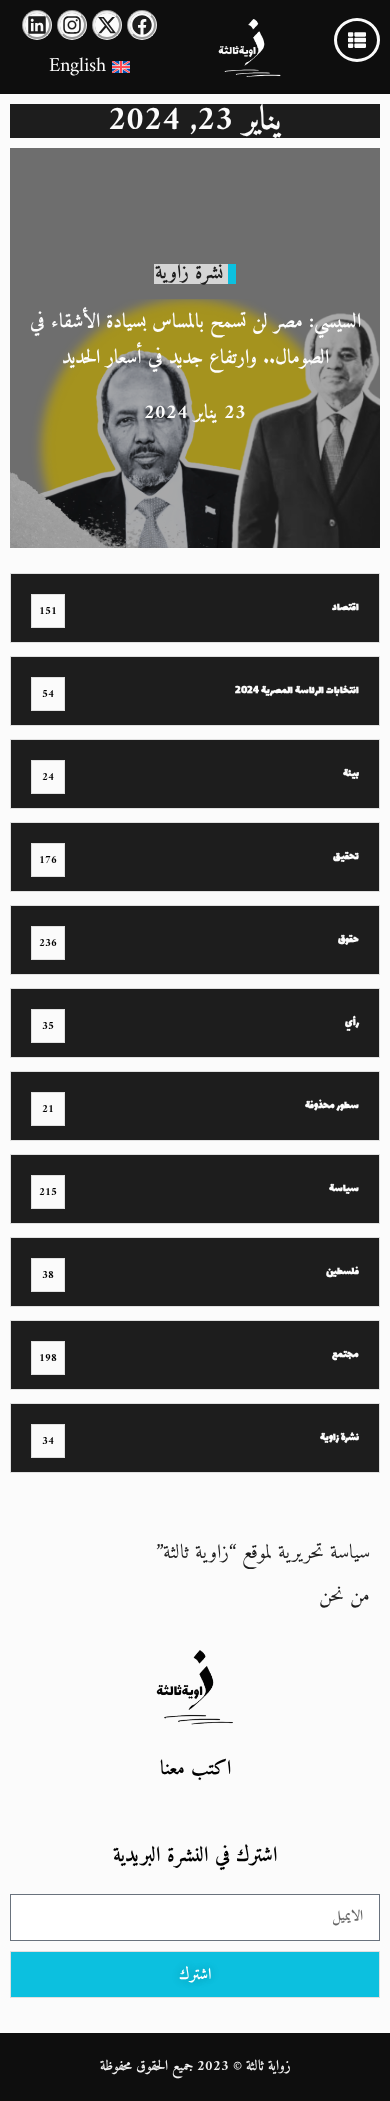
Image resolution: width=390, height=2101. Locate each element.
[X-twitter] (107, 25)
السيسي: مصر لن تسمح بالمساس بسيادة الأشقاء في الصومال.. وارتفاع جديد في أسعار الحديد (195, 340)
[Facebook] (142, 25)
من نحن (344, 1596)
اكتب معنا (195, 1769)
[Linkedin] (37, 25)
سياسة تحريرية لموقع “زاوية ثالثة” (263, 1553)
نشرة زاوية (189, 273)
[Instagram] (72, 25)
